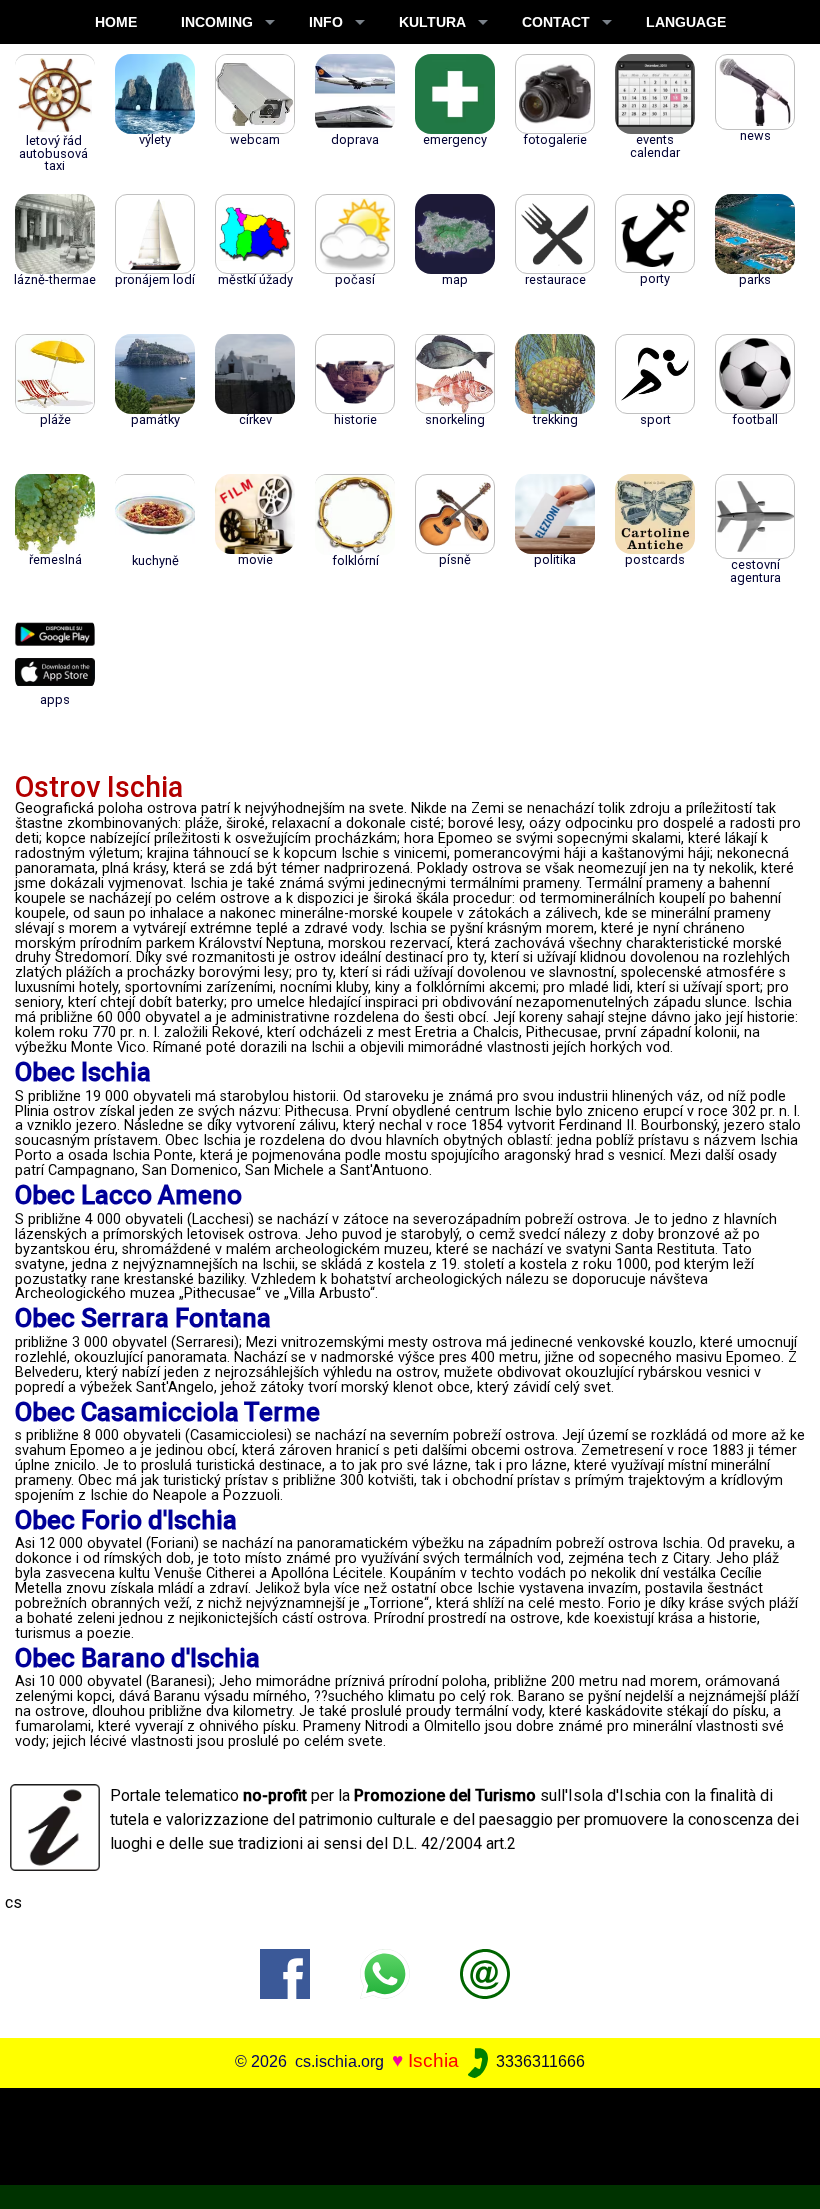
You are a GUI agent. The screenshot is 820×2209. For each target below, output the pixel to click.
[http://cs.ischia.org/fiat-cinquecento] (485, 1972)
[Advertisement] (402, 2133)
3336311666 (538, 2061)
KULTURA (432, 22)
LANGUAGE (686, 22)
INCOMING (217, 22)
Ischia (433, 2060)
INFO (326, 22)
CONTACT (556, 22)
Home (116, 22)
